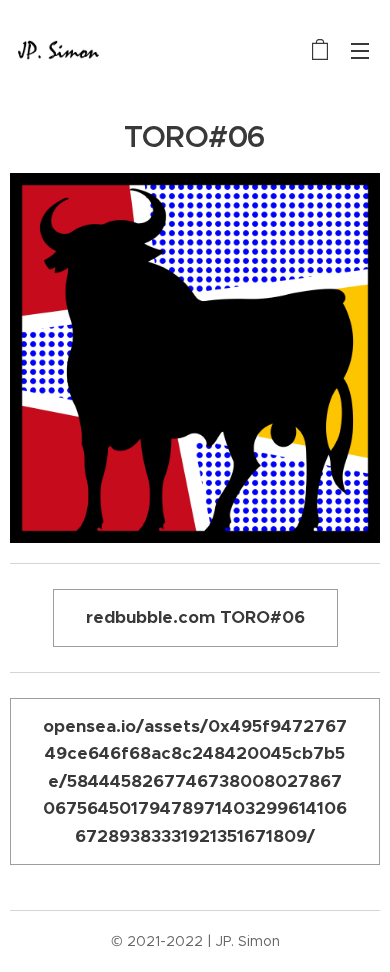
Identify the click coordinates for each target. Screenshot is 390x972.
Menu (360, 50)
